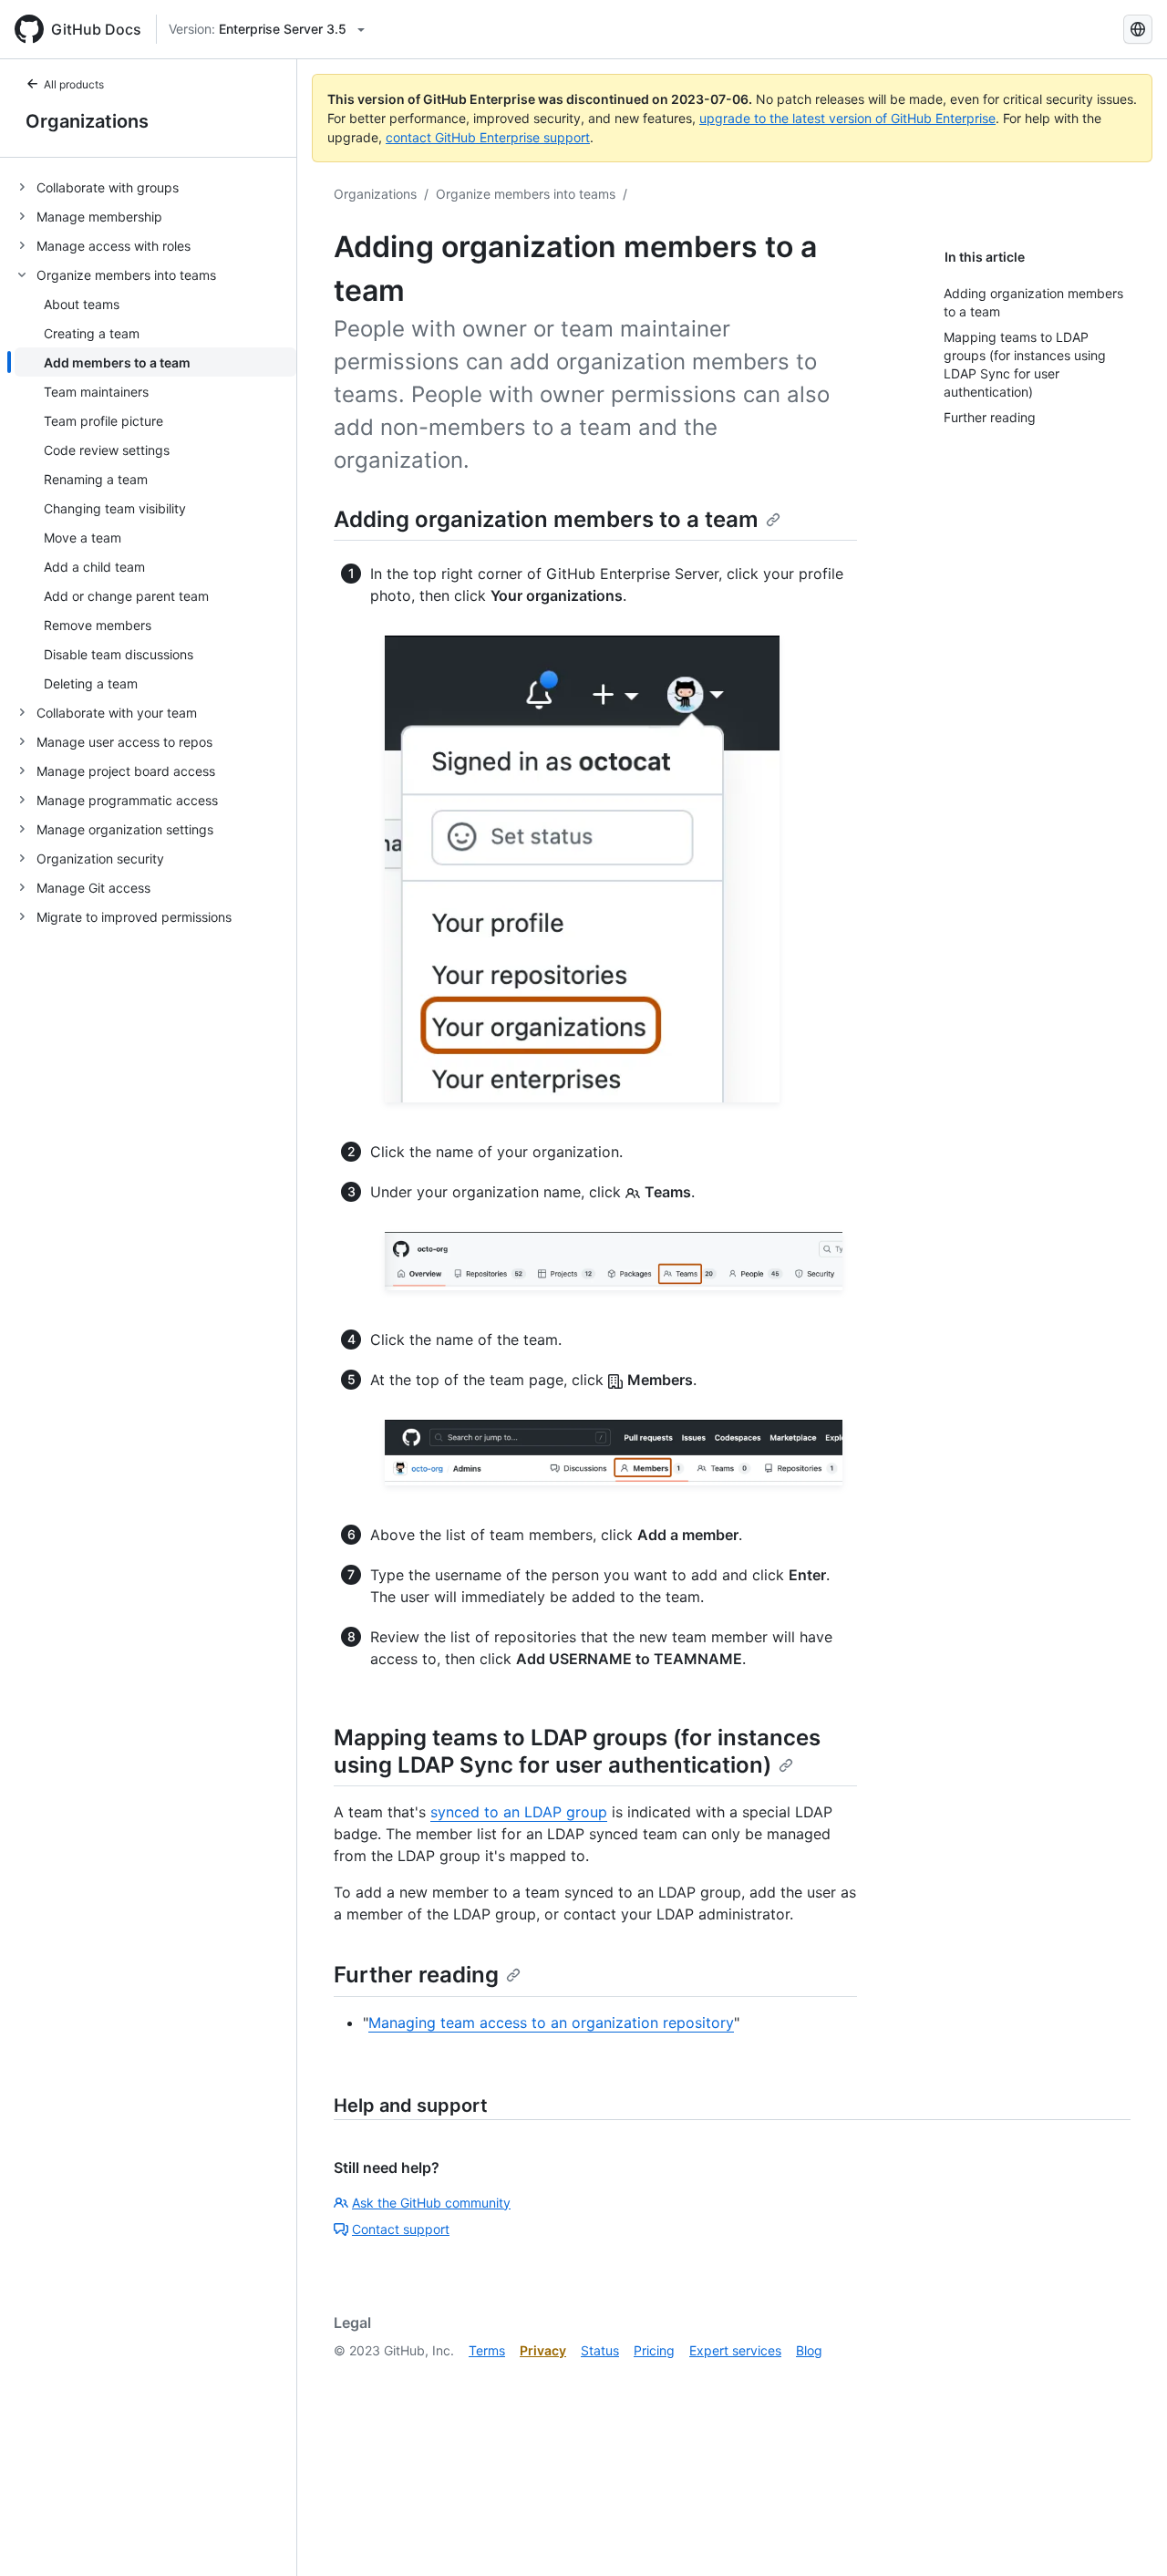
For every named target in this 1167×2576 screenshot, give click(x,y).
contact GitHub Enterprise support (488, 137)
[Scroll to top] (1127, 2536)
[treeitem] (155, 187)
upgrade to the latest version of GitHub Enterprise (847, 118)
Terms (487, 2350)
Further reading (416, 1975)
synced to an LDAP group (519, 1812)
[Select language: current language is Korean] (1138, 29)
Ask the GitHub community (431, 2203)
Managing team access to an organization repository (551, 2023)
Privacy (543, 2350)
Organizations (87, 121)
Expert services (735, 2350)
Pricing (654, 2350)
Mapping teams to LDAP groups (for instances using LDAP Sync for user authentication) (577, 1751)
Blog (809, 2350)
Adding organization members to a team (546, 519)
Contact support (401, 2229)
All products (74, 84)
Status (600, 2350)
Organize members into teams (526, 194)
